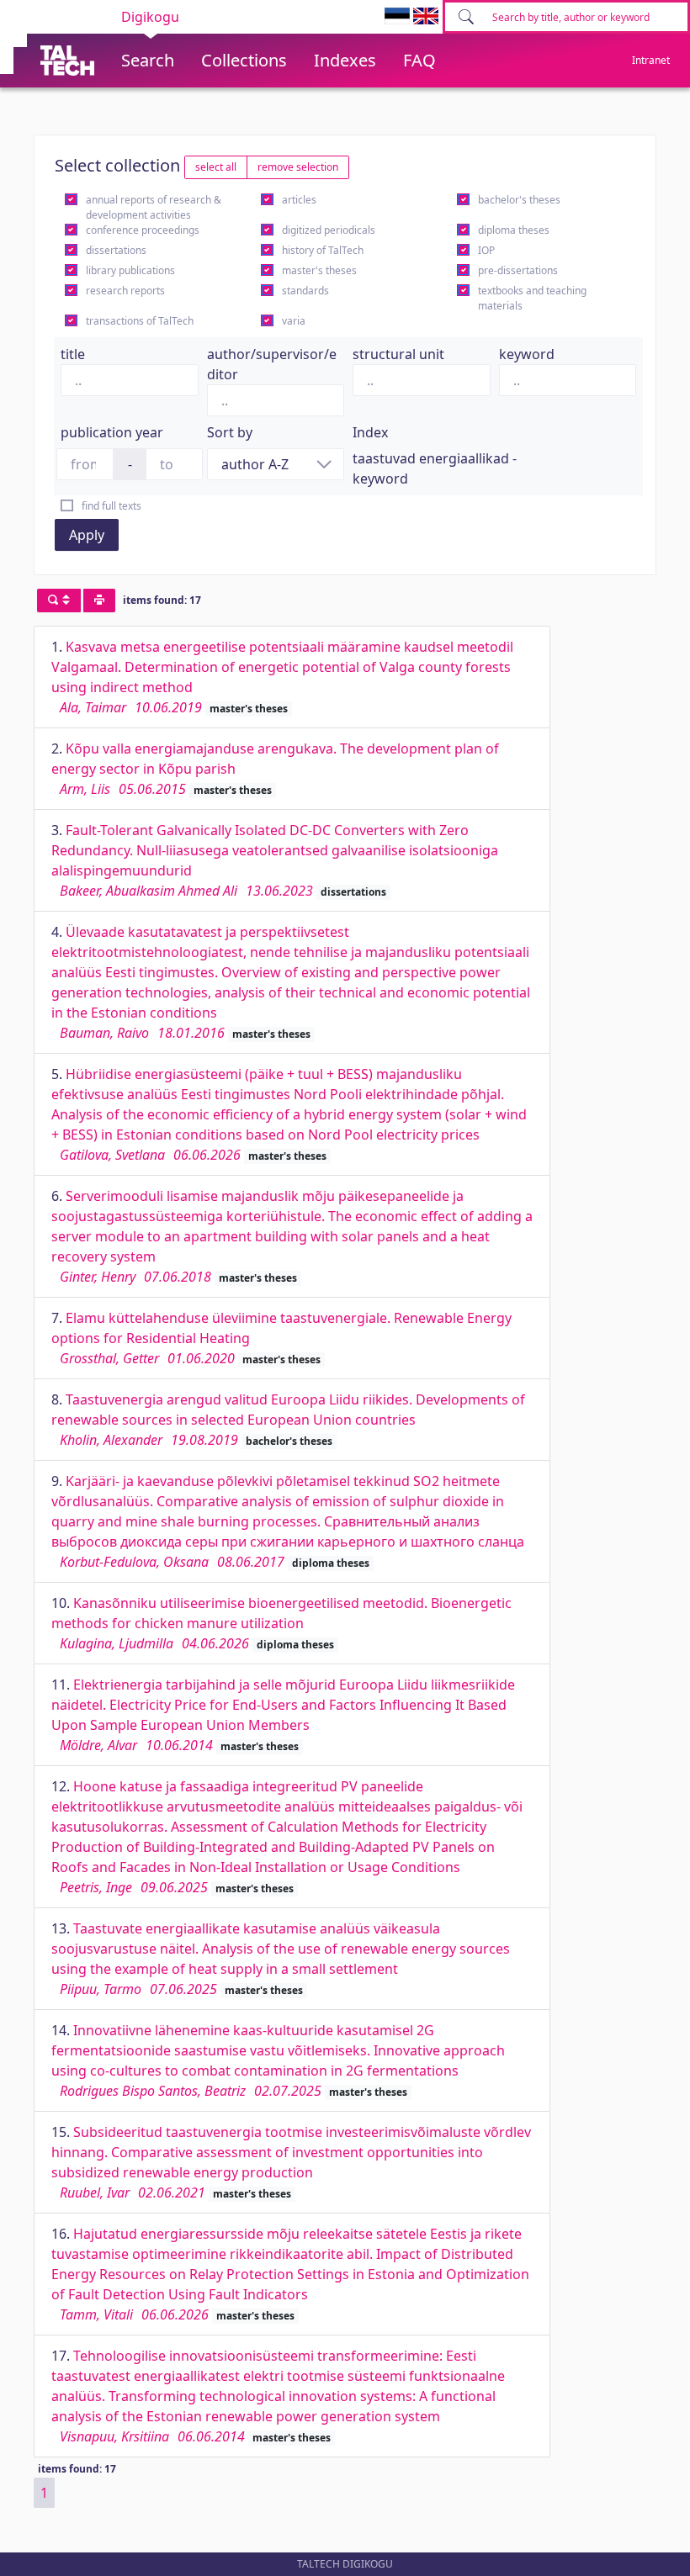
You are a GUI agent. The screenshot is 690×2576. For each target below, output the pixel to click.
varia (294, 321)
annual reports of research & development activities (154, 207)
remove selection (298, 167)
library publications (130, 270)
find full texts (111, 506)
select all (216, 167)
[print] (99, 600)
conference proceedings (143, 230)
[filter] (59, 600)
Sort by (230, 432)
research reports (125, 291)
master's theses (319, 270)
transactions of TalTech (140, 321)
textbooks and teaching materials (532, 298)
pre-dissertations (518, 270)
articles (299, 200)
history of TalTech (323, 250)
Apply (87, 535)
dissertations (116, 250)
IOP (486, 250)
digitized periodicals (329, 230)
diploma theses (514, 230)
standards (305, 291)
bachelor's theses (519, 200)
